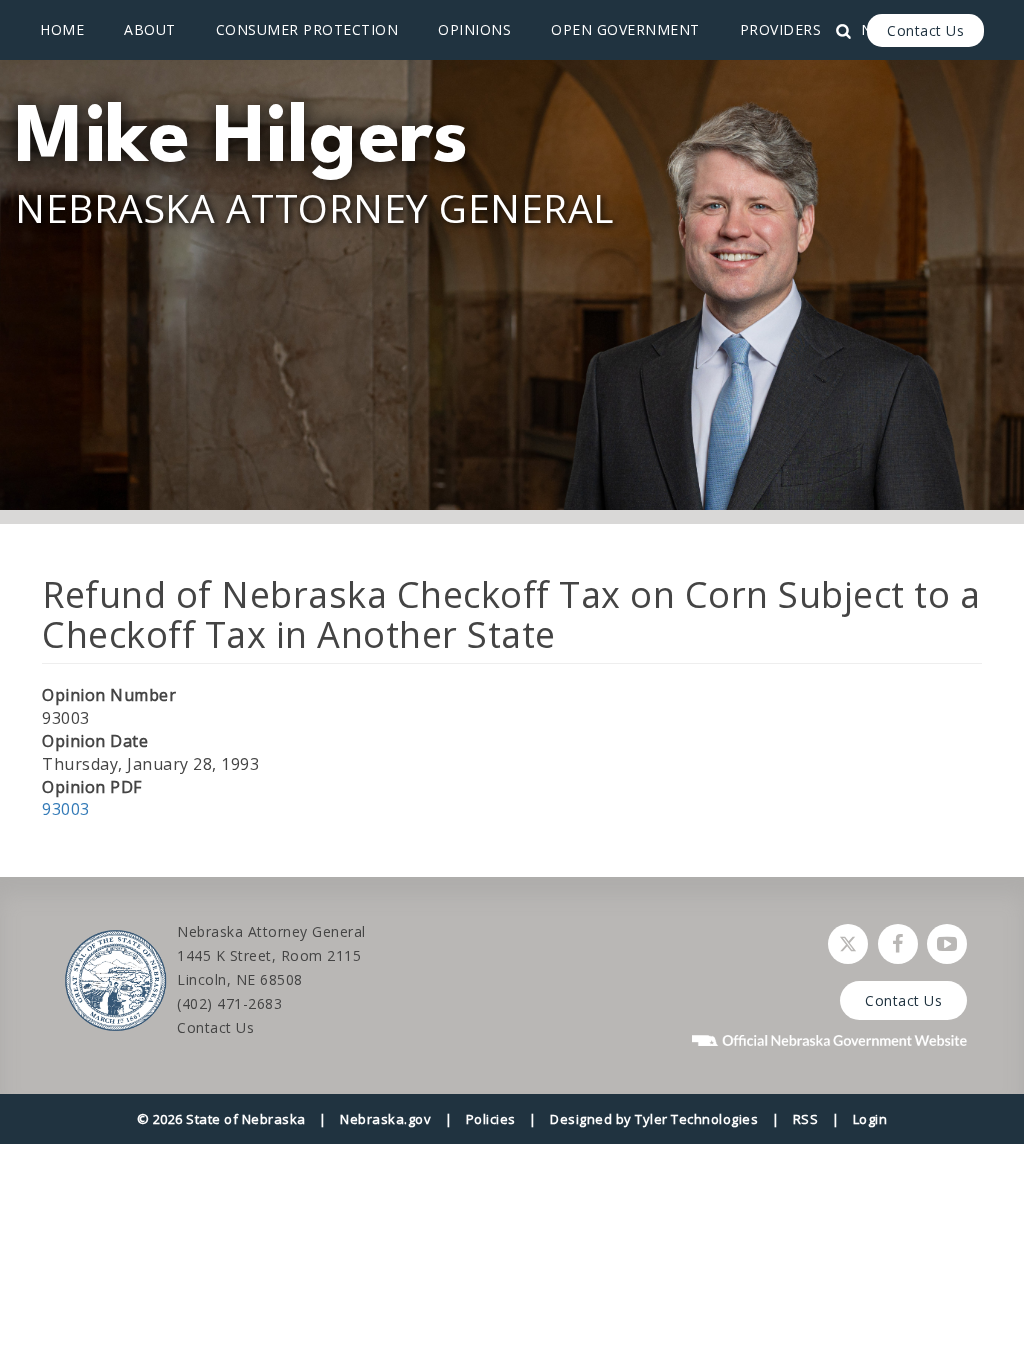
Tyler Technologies (696, 1119)
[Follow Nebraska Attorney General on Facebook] (898, 944)
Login (870, 1119)
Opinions (474, 29)
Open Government (625, 29)
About (150, 29)
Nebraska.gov (385, 1119)
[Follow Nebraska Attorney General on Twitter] (848, 944)
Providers (781, 29)
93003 (66, 809)
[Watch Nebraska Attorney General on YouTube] (947, 944)
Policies (491, 1119)
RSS (806, 1119)
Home (62, 29)
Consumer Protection (307, 29)
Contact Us (925, 30)
